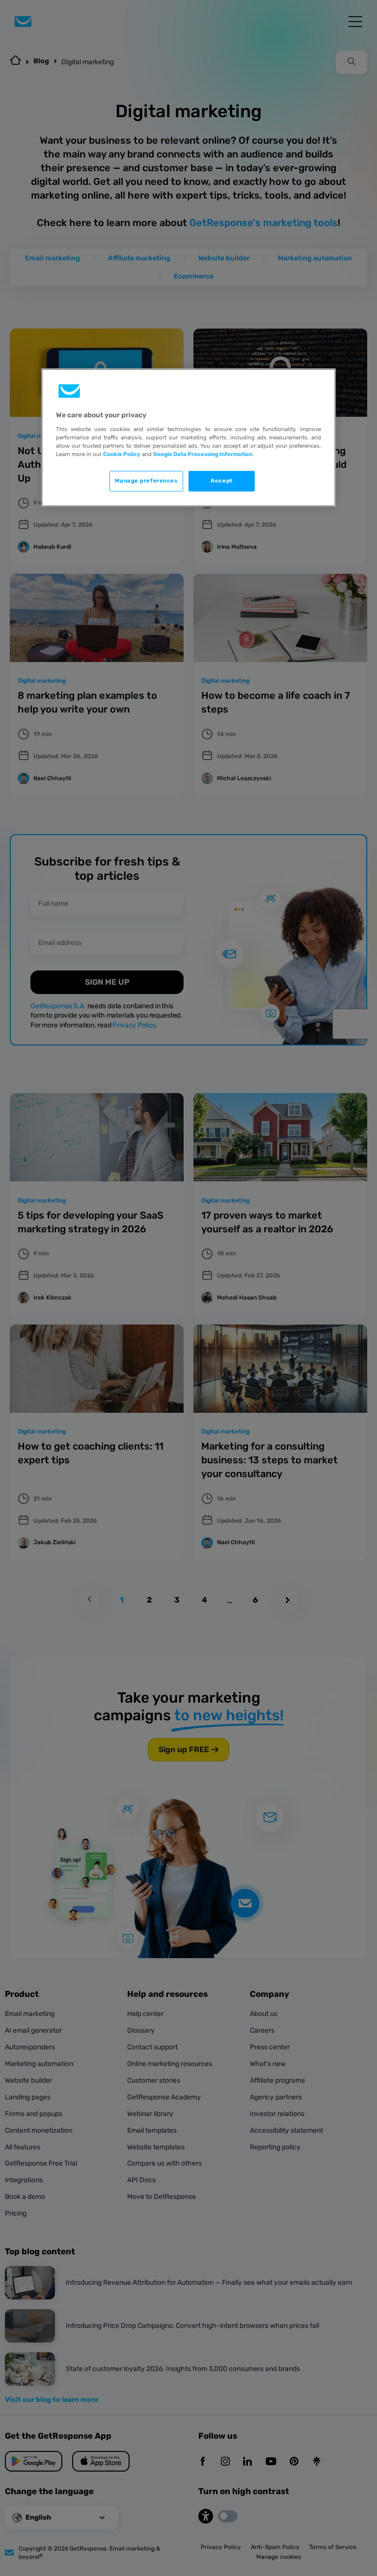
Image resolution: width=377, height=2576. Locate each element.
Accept (221, 481)
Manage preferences (146, 481)
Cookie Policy (122, 454)
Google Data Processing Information (203, 454)
